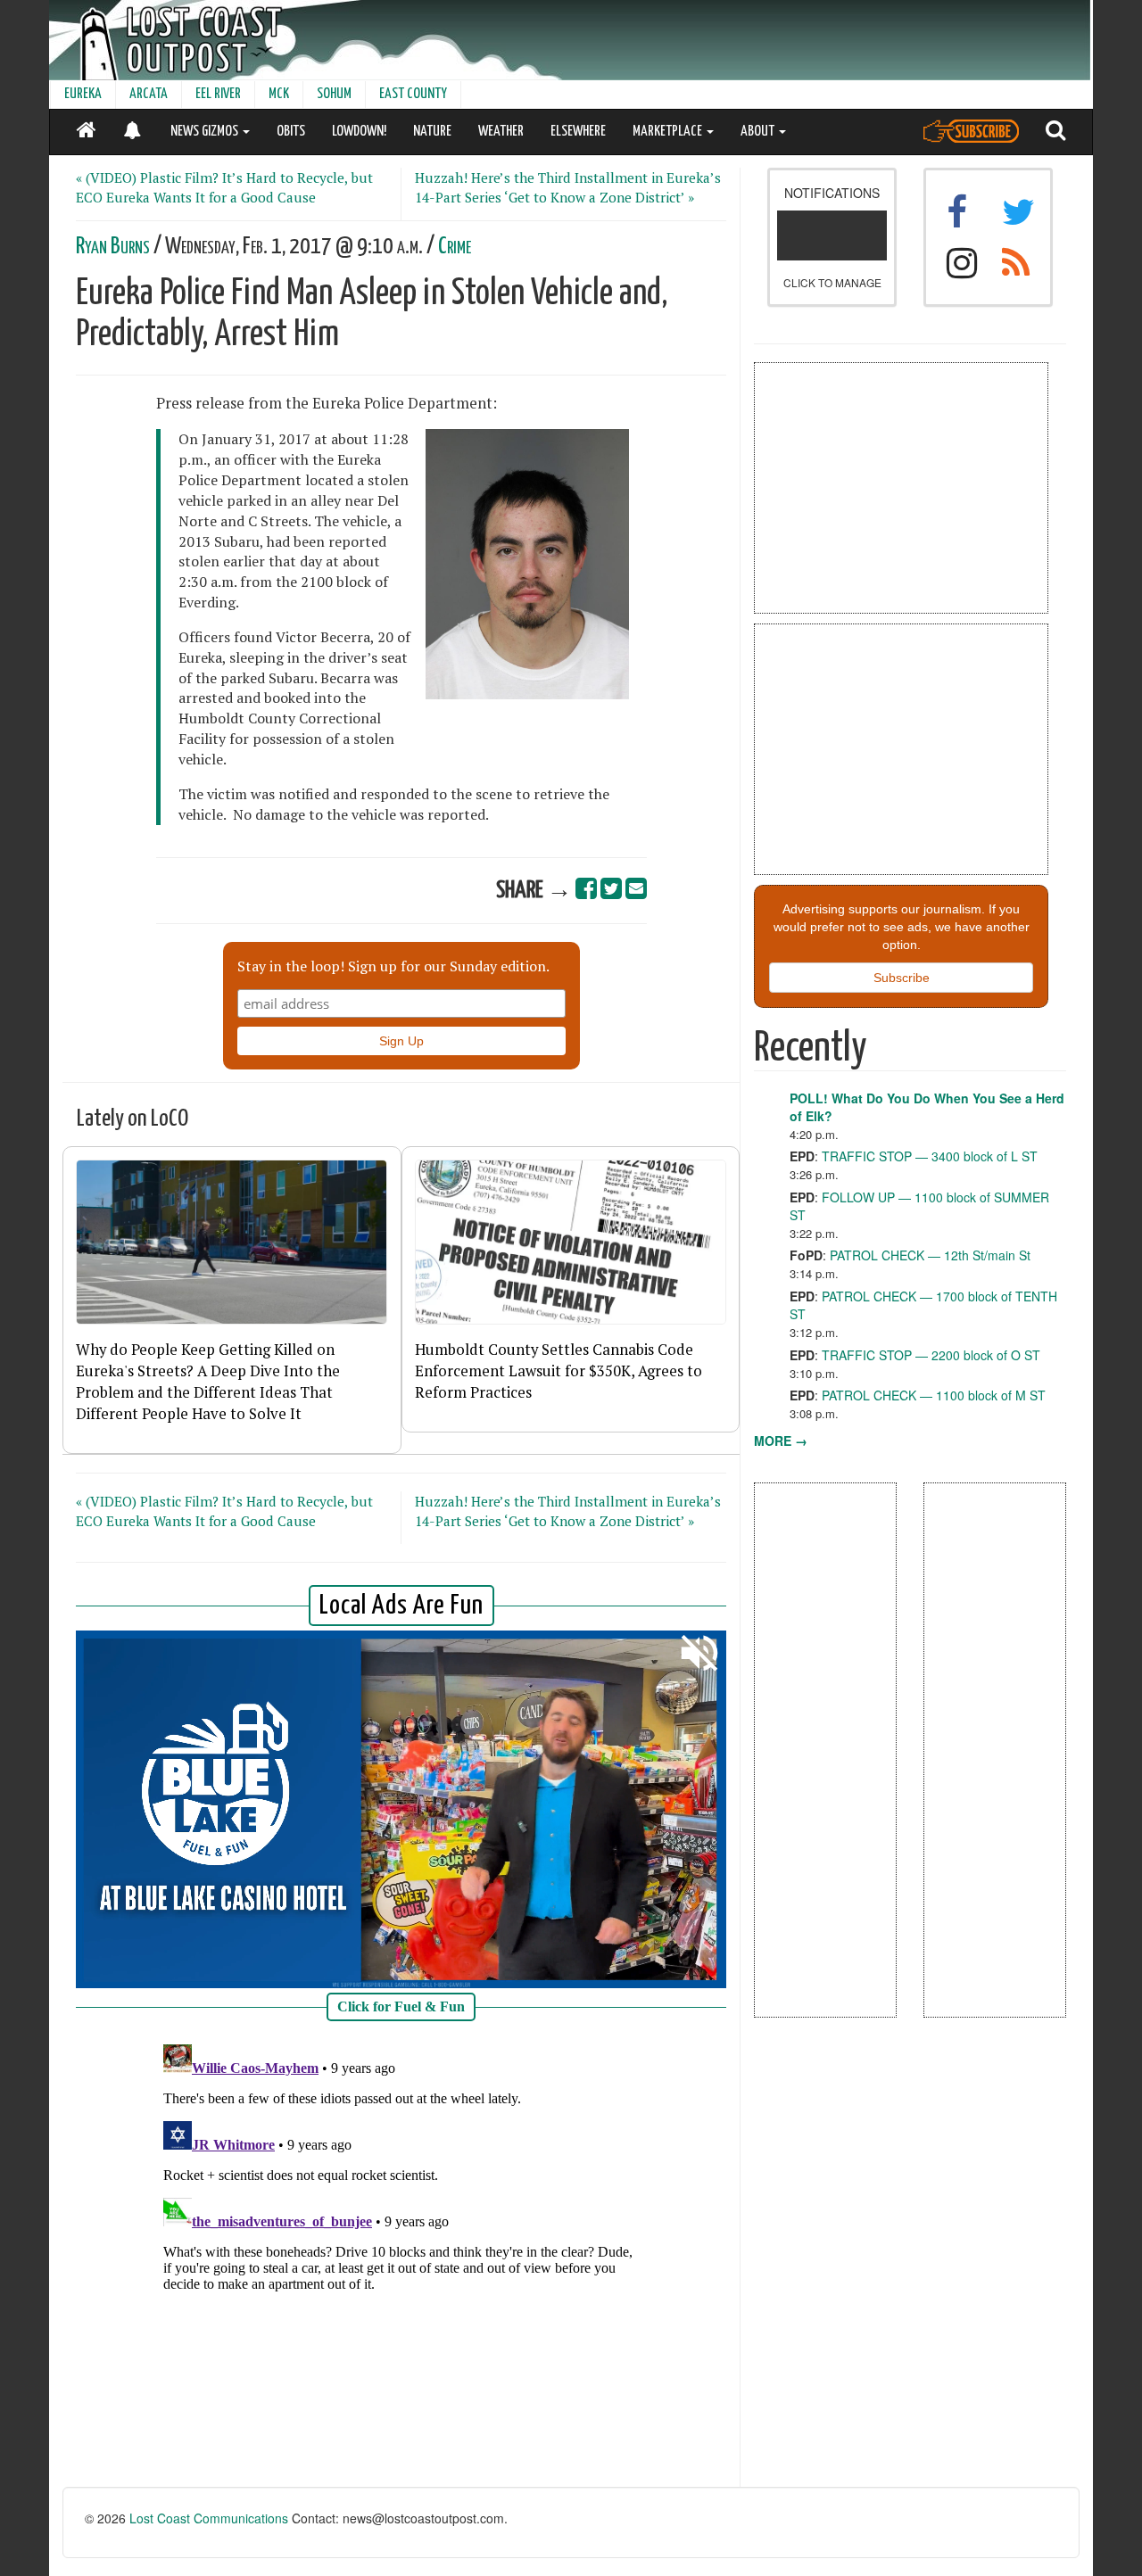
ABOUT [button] (759, 132)
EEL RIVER (218, 94)
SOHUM (334, 94)
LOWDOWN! (359, 132)
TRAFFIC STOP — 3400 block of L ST (930, 1156)
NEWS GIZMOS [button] (206, 132)
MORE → (781, 1441)
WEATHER (501, 132)
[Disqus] (401, 2260)
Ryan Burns (113, 247)
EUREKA (83, 94)
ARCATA (149, 94)
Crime (455, 247)
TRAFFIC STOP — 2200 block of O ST (931, 1355)
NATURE (432, 132)
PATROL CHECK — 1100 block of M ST (934, 1395)
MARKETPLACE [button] (669, 132)
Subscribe (902, 978)
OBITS (291, 132)
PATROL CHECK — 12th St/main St (930, 1255)
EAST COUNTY (413, 94)
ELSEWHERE (578, 132)
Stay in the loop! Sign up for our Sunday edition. (393, 966)
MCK (279, 94)
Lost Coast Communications (209, 2518)
